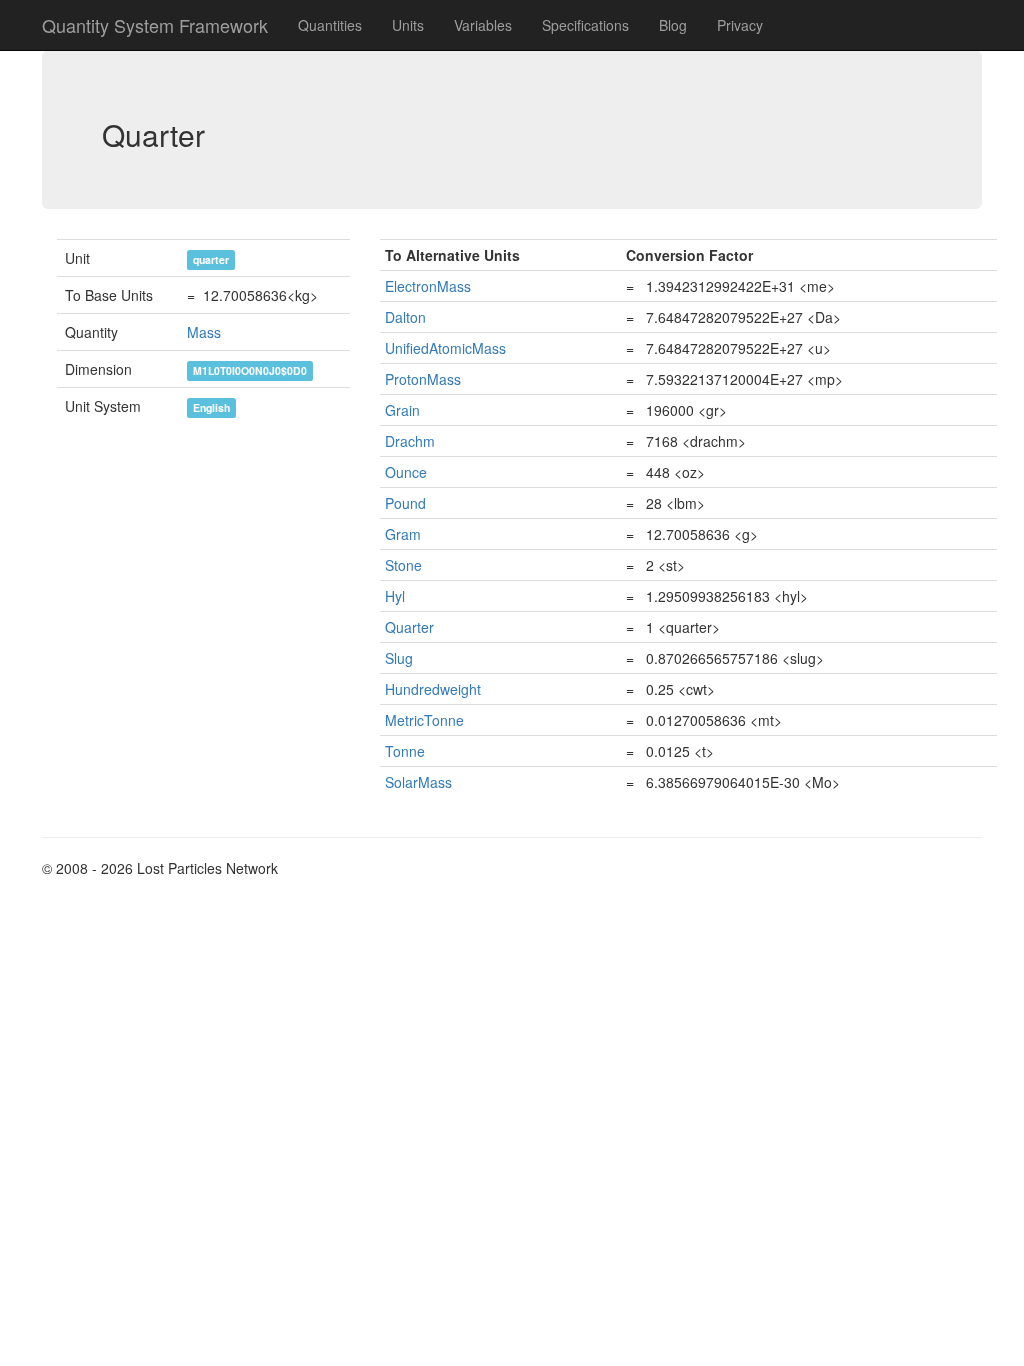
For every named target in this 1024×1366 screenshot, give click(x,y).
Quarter (409, 627)
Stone (403, 565)
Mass (204, 332)
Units (408, 25)
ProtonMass (423, 379)
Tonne (405, 751)
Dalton (405, 317)
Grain (402, 410)
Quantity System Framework (155, 25)
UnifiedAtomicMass (445, 348)
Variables (483, 25)
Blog (673, 25)
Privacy (740, 25)
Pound (405, 503)
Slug (399, 658)
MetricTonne (424, 720)
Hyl (395, 596)
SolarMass (418, 782)
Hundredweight (433, 689)
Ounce (406, 472)
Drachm (410, 441)
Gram (403, 534)
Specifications (585, 25)
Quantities (330, 25)
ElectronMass (428, 286)
